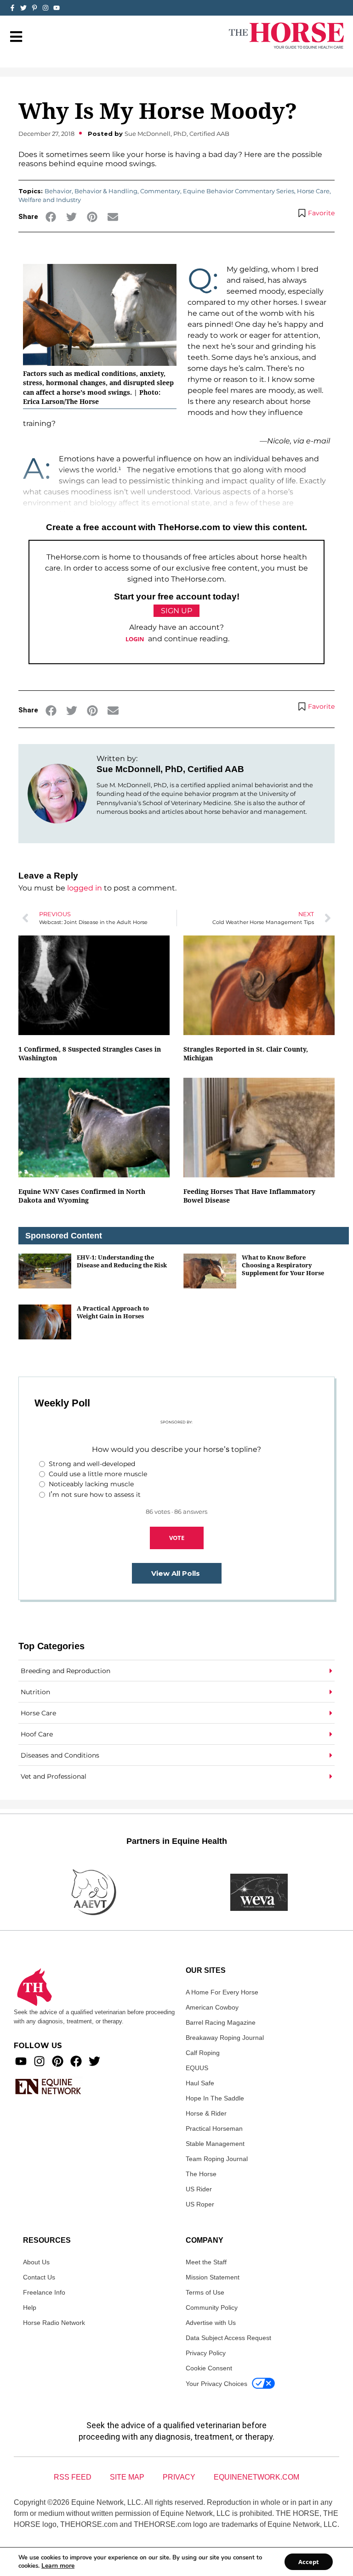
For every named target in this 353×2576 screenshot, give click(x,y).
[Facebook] (76, 2061)
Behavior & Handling (106, 191)
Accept (309, 2562)
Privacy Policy (206, 2353)
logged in (85, 888)
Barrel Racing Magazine (221, 2022)
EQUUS (197, 2068)
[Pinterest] (58, 2061)
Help (30, 2307)
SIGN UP (176, 611)
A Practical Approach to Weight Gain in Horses (113, 1312)
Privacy (179, 2477)
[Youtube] (21, 2061)
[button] (51, 217)
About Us (36, 2262)
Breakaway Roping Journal (225, 2038)
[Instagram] (46, 8)
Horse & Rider (206, 2113)
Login (135, 639)
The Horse (201, 2174)
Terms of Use (205, 2292)
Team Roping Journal (217, 2159)
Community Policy (212, 2307)
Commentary (160, 191)
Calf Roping (203, 2053)
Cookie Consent (209, 2368)
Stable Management (215, 2144)
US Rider (199, 2189)
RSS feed (73, 2477)
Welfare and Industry (50, 200)
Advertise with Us (211, 2323)
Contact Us (39, 2277)
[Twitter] (23, 8)
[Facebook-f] (12, 8)
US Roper (200, 2204)
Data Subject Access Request (228, 2338)
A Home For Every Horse (222, 1992)
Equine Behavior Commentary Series (239, 191)
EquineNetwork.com (256, 2477)
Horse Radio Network (54, 2323)
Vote (177, 1538)
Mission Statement (213, 2277)
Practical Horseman (214, 2128)
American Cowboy (212, 2007)
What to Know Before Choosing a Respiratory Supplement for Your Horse (283, 1265)
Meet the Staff (206, 2262)
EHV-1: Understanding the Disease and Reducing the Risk (122, 1261)
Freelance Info (44, 2292)
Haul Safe (200, 2083)
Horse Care (313, 191)
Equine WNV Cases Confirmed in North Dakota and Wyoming (82, 1196)
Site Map (127, 2477)
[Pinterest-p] (34, 8)
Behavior (58, 191)
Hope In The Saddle (215, 2098)
